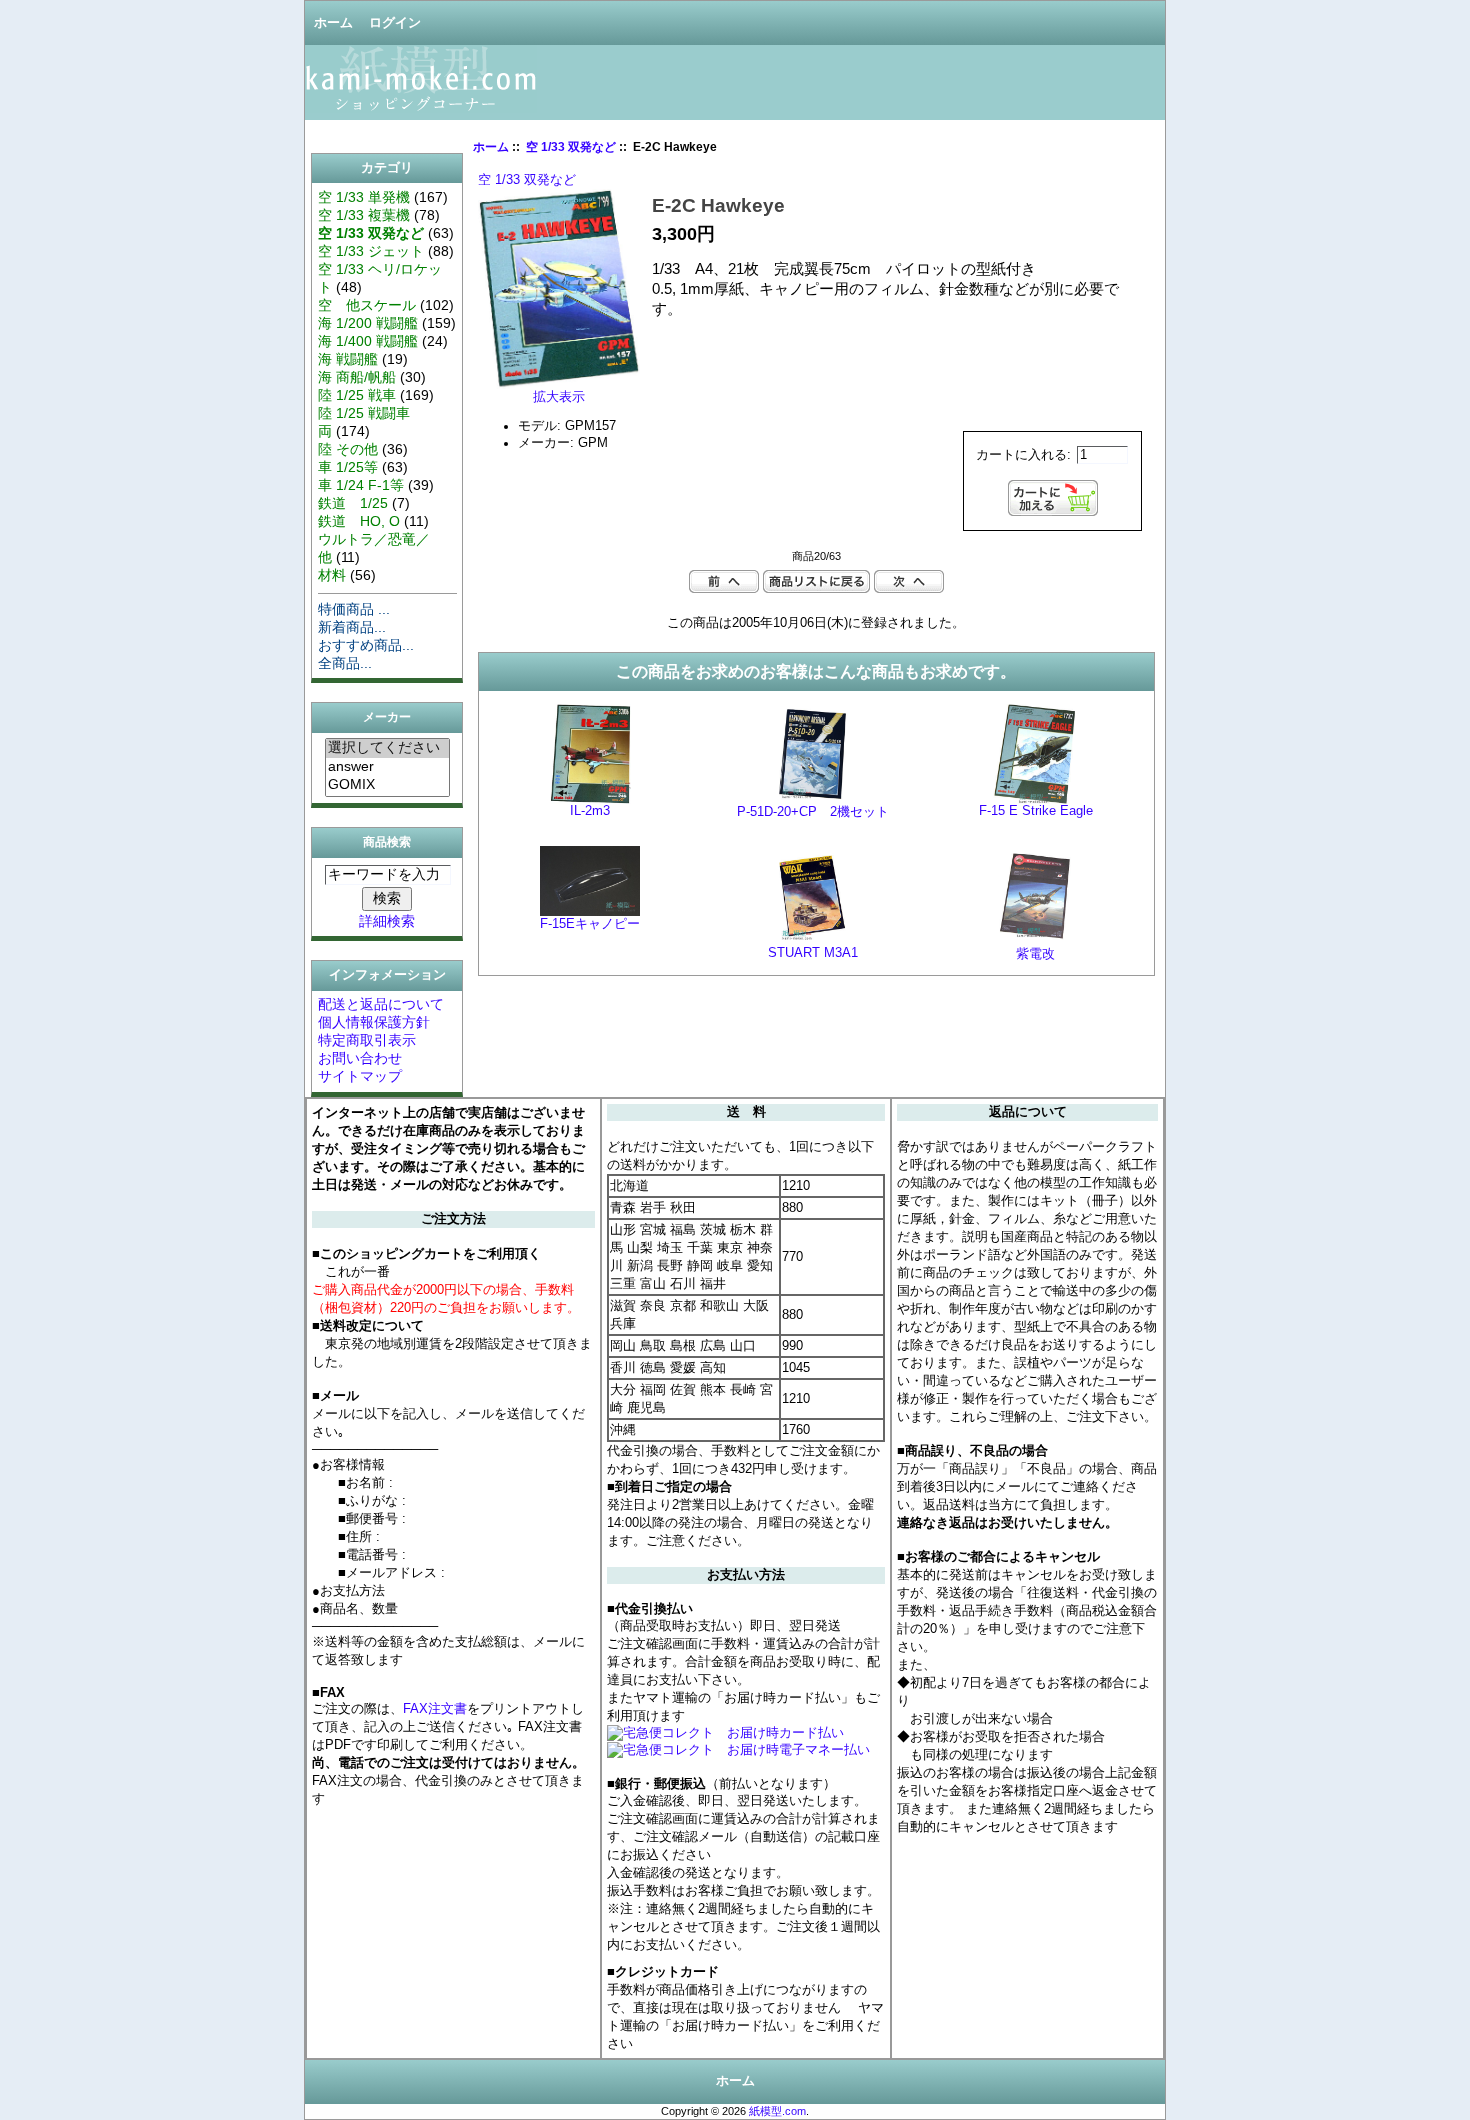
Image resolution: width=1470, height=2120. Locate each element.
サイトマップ (360, 1076)
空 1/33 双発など (571, 147)
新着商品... (352, 627)
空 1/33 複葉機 (364, 215)
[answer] (387, 767)
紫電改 (1035, 954)
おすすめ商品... (366, 645)
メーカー (387, 718)
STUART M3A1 (813, 953)
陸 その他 (348, 449)
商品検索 (387, 842)
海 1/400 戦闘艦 (368, 341)
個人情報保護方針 (374, 1022)
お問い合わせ (360, 1058)
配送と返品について (381, 1004)
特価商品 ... (354, 609)
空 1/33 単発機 (364, 197)
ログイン (395, 23)
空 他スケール (367, 305)
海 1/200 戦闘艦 (368, 323)
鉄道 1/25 (353, 503)
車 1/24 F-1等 (361, 485)
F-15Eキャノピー (590, 924)
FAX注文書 (435, 1708)
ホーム (333, 23)
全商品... (345, 663)
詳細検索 (387, 921)
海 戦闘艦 (348, 359)
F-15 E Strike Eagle (1036, 811)
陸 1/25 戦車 (357, 395)
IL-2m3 (590, 811)
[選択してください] (387, 748)
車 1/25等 (348, 467)
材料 (332, 575)
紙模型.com (777, 2111)
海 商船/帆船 (357, 377)
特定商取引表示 (367, 1040)
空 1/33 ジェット (371, 251)
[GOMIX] (387, 785)
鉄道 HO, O (359, 521)
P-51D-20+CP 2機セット (813, 812)
